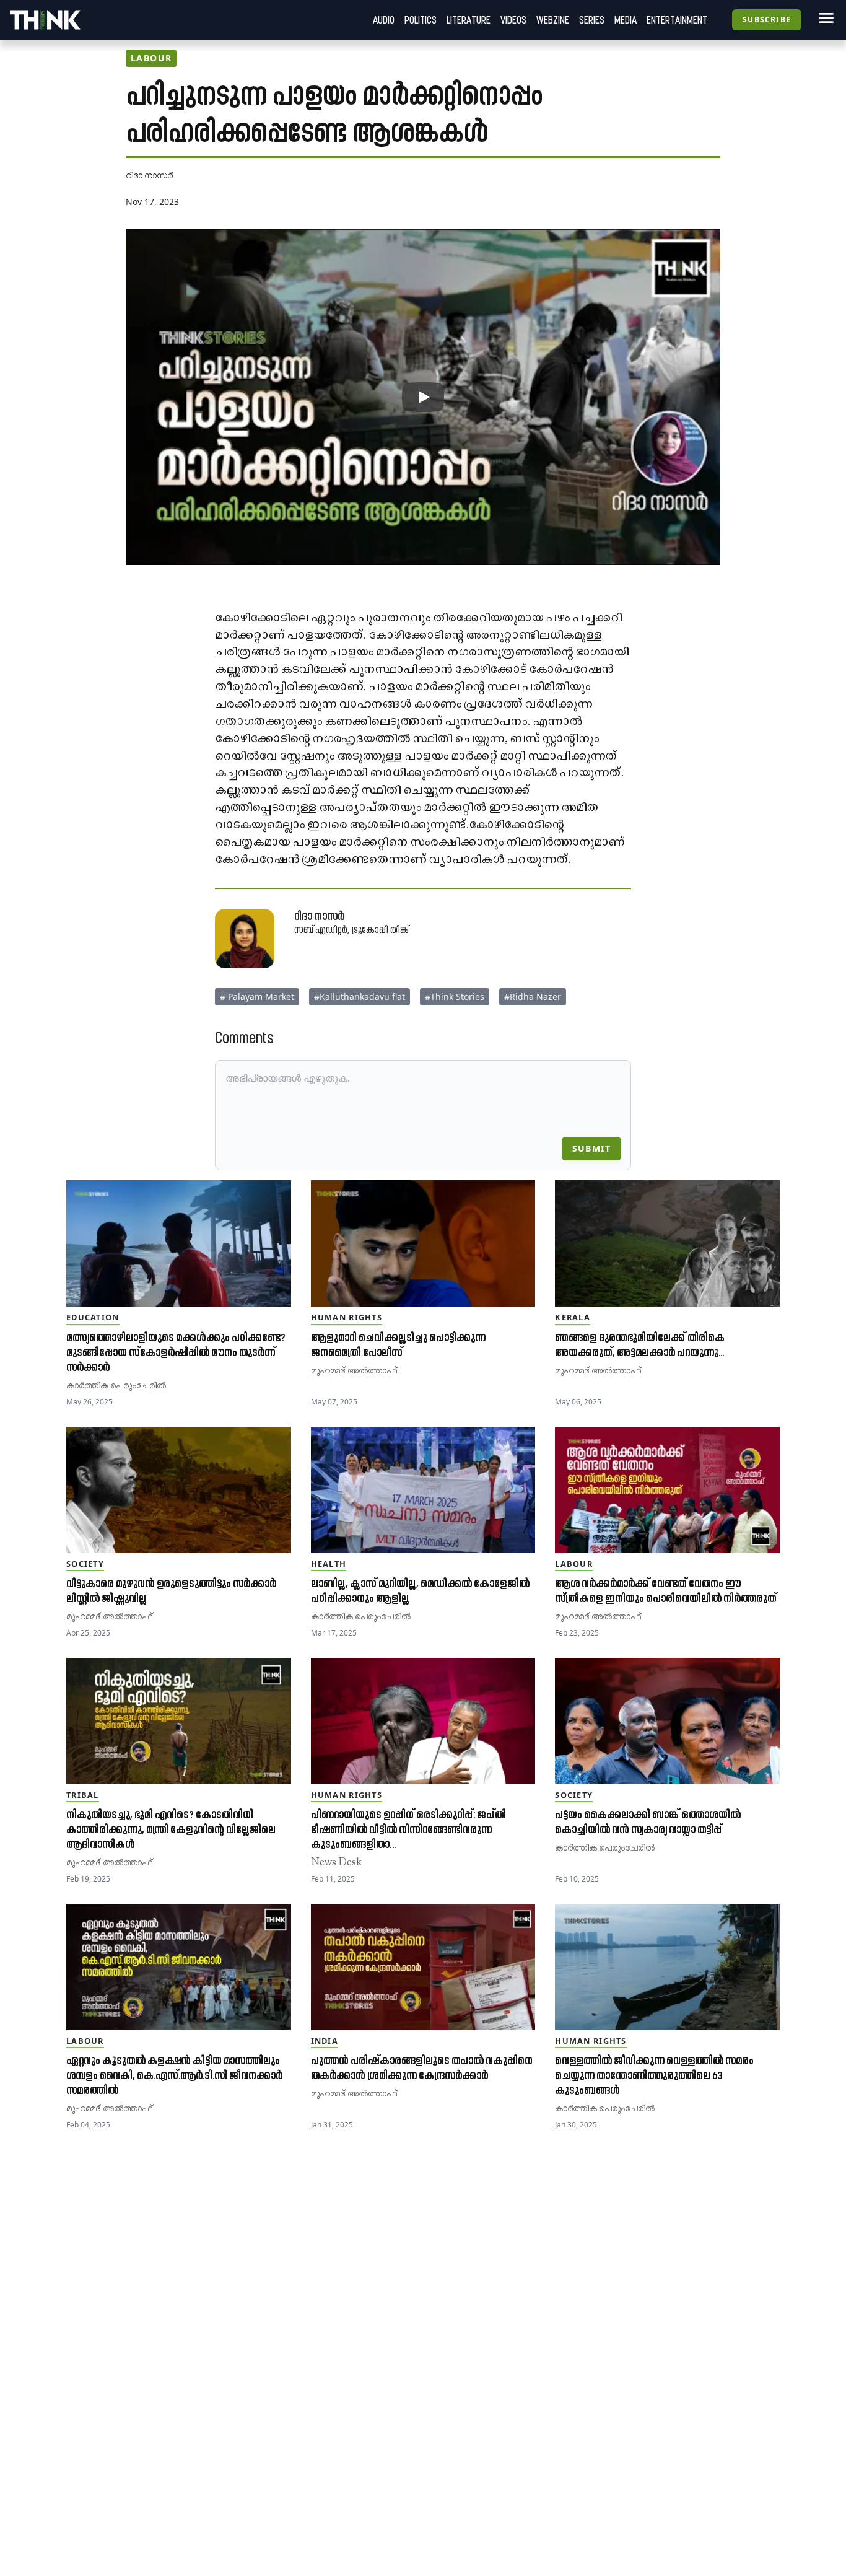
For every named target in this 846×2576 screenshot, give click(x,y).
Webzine (553, 20)
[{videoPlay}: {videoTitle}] (423, 397)
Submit (591, 1148)
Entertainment (677, 20)
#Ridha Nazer (533, 997)
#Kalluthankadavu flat (360, 997)
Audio (384, 20)
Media (626, 20)
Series (592, 20)
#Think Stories (455, 997)
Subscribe (767, 20)
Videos (513, 20)
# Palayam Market (257, 997)
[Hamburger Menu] (824, 18)
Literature (469, 20)
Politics (421, 20)
